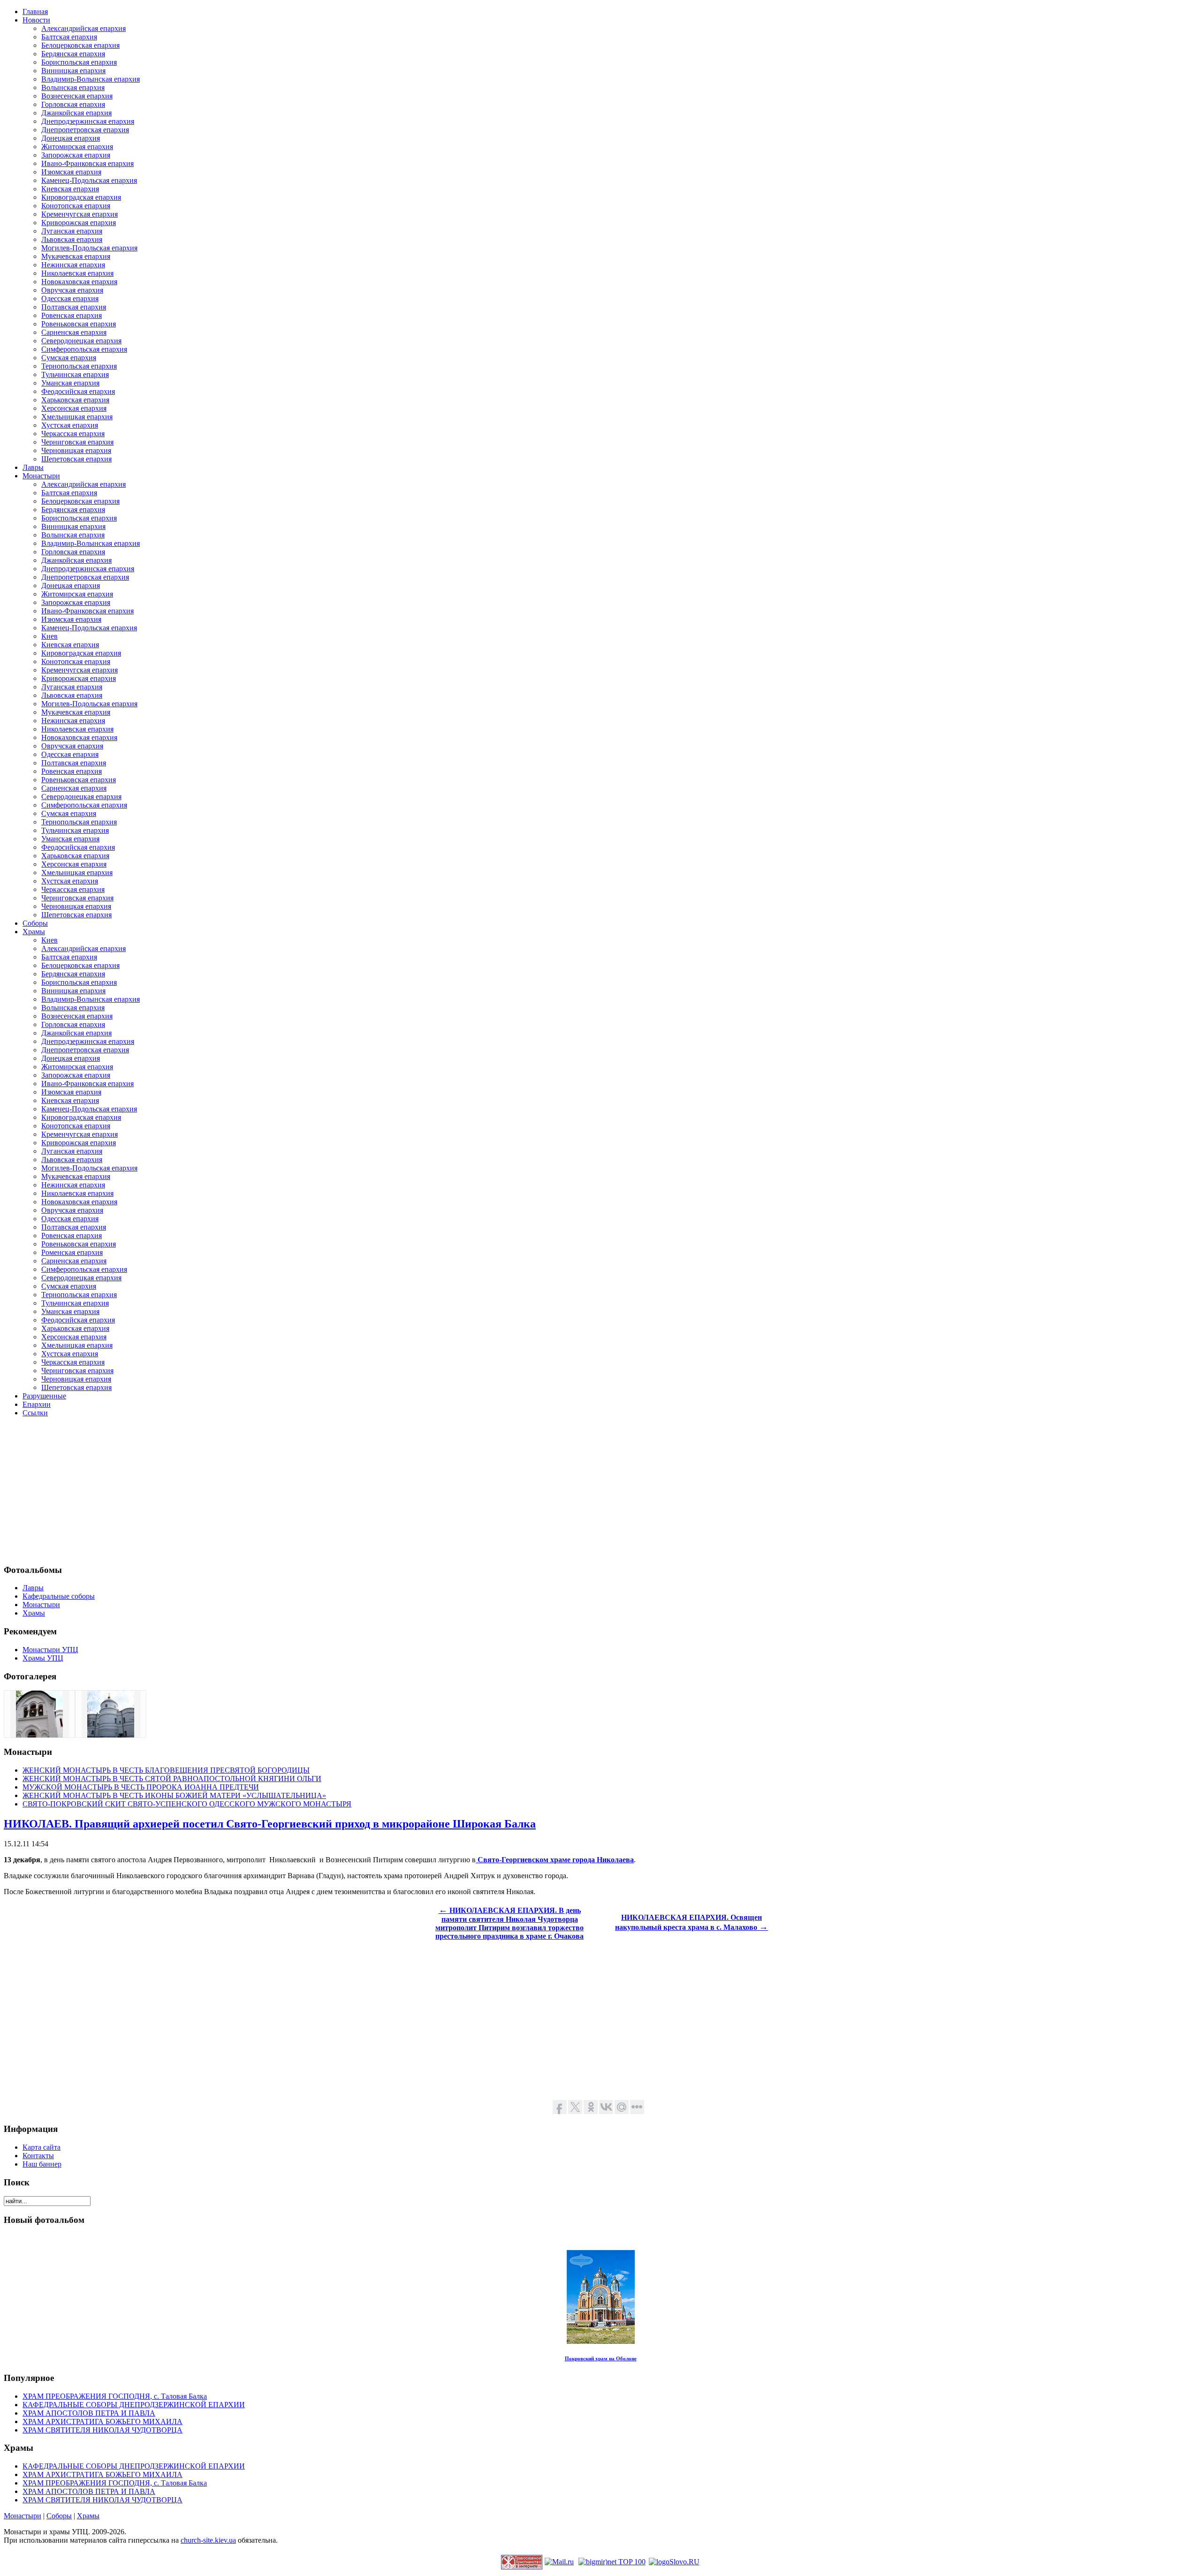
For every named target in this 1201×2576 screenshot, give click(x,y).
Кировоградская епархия (81, 197)
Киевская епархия (70, 189)
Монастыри (23, 2516)
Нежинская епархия (73, 265)
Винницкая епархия (73, 71)
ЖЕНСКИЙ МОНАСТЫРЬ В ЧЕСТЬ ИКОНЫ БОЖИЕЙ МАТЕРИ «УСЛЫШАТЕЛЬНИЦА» (174, 1795)
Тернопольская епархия (79, 366)
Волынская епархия (73, 87)
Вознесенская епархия (77, 96)
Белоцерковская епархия (80, 45)
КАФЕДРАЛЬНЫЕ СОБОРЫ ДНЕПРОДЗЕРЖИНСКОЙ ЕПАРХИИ (134, 2405)
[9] (111, 1735)
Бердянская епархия (73, 54)
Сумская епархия (69, 358)
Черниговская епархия (77, 442)
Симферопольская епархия (84, 349)
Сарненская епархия (74, 332)
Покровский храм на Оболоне (601, 2358)
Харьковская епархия (75, 400)
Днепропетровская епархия (85, 130)
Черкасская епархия (73, 434)
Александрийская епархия (84, 28)
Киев (49, 636)
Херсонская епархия (74, 408)
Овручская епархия (72, 290)
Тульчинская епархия (75, 374)
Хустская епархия (70, 425)
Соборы (59, 2516)
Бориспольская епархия (79, 62)
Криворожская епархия (79, 223)
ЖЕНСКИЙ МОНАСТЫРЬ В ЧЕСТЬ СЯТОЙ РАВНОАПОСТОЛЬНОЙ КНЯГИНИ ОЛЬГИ (172, 1779)
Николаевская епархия (77, 273)
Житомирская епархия (77, 147)
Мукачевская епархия (76, 256)
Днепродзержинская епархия (88, 121)
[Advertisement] (285, 1490)
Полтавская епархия (74, 307)
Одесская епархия (70, 298)
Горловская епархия (73, 104)
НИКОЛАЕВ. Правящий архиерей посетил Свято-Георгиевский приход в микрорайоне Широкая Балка (270, 1824)
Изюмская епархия (71, 172)
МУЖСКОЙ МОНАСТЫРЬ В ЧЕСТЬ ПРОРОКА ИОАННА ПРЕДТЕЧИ (141, 1787)
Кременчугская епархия (80, 214)
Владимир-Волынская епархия (91, 79)
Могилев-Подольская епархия (89, 248)
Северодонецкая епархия (81, 341)
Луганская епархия (72, 231)
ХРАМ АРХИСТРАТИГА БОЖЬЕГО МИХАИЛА (103, 2421)
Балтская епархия (69, 37)
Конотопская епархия (76, 206)
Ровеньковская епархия (79, 324)
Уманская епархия (70, 383)
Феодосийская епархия (78, 391)
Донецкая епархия (71, 138)
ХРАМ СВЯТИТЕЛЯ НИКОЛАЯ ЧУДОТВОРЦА (103, 2430)
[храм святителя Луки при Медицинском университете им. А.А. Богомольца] (39, 1735)
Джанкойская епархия (76, 113)
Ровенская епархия (72, 315)
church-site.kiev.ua (208, 2540)
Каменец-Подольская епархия (89, 180)
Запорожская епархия (76, 155)
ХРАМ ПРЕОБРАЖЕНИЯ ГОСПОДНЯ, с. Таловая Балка (115, 2396)
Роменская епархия (72, 1252)
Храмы (88, 2516)
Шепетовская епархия (76, 459)
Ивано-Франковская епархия (87, 163)
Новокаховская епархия (79, 282)
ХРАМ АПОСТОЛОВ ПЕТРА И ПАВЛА (89, 2413)
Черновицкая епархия (76, 450)
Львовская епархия (72, 239)
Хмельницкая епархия (77, 417)
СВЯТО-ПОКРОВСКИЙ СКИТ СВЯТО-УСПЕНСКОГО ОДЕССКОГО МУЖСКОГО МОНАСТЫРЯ (187, 1804)
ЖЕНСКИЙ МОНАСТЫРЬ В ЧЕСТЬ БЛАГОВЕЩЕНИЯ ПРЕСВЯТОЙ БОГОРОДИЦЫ (166, 1770)
